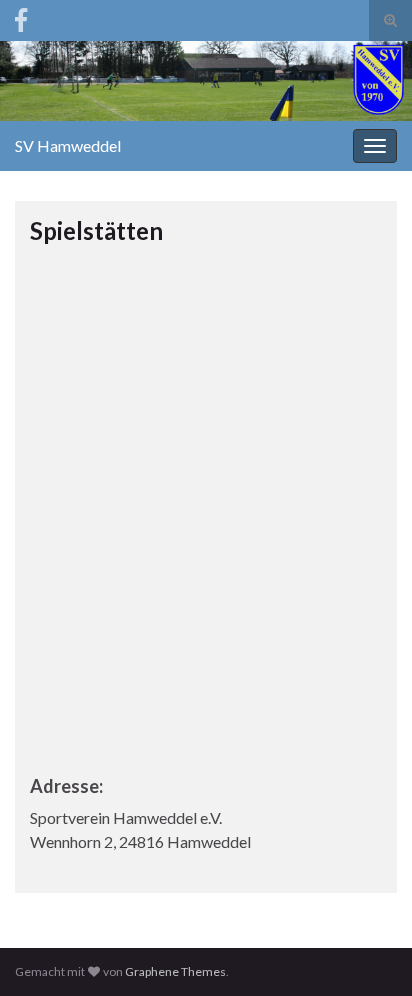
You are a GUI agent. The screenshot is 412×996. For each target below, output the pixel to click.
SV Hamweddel (68, 145)
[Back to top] (367, 951)
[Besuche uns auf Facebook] (21, 16)
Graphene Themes (175, 971)
